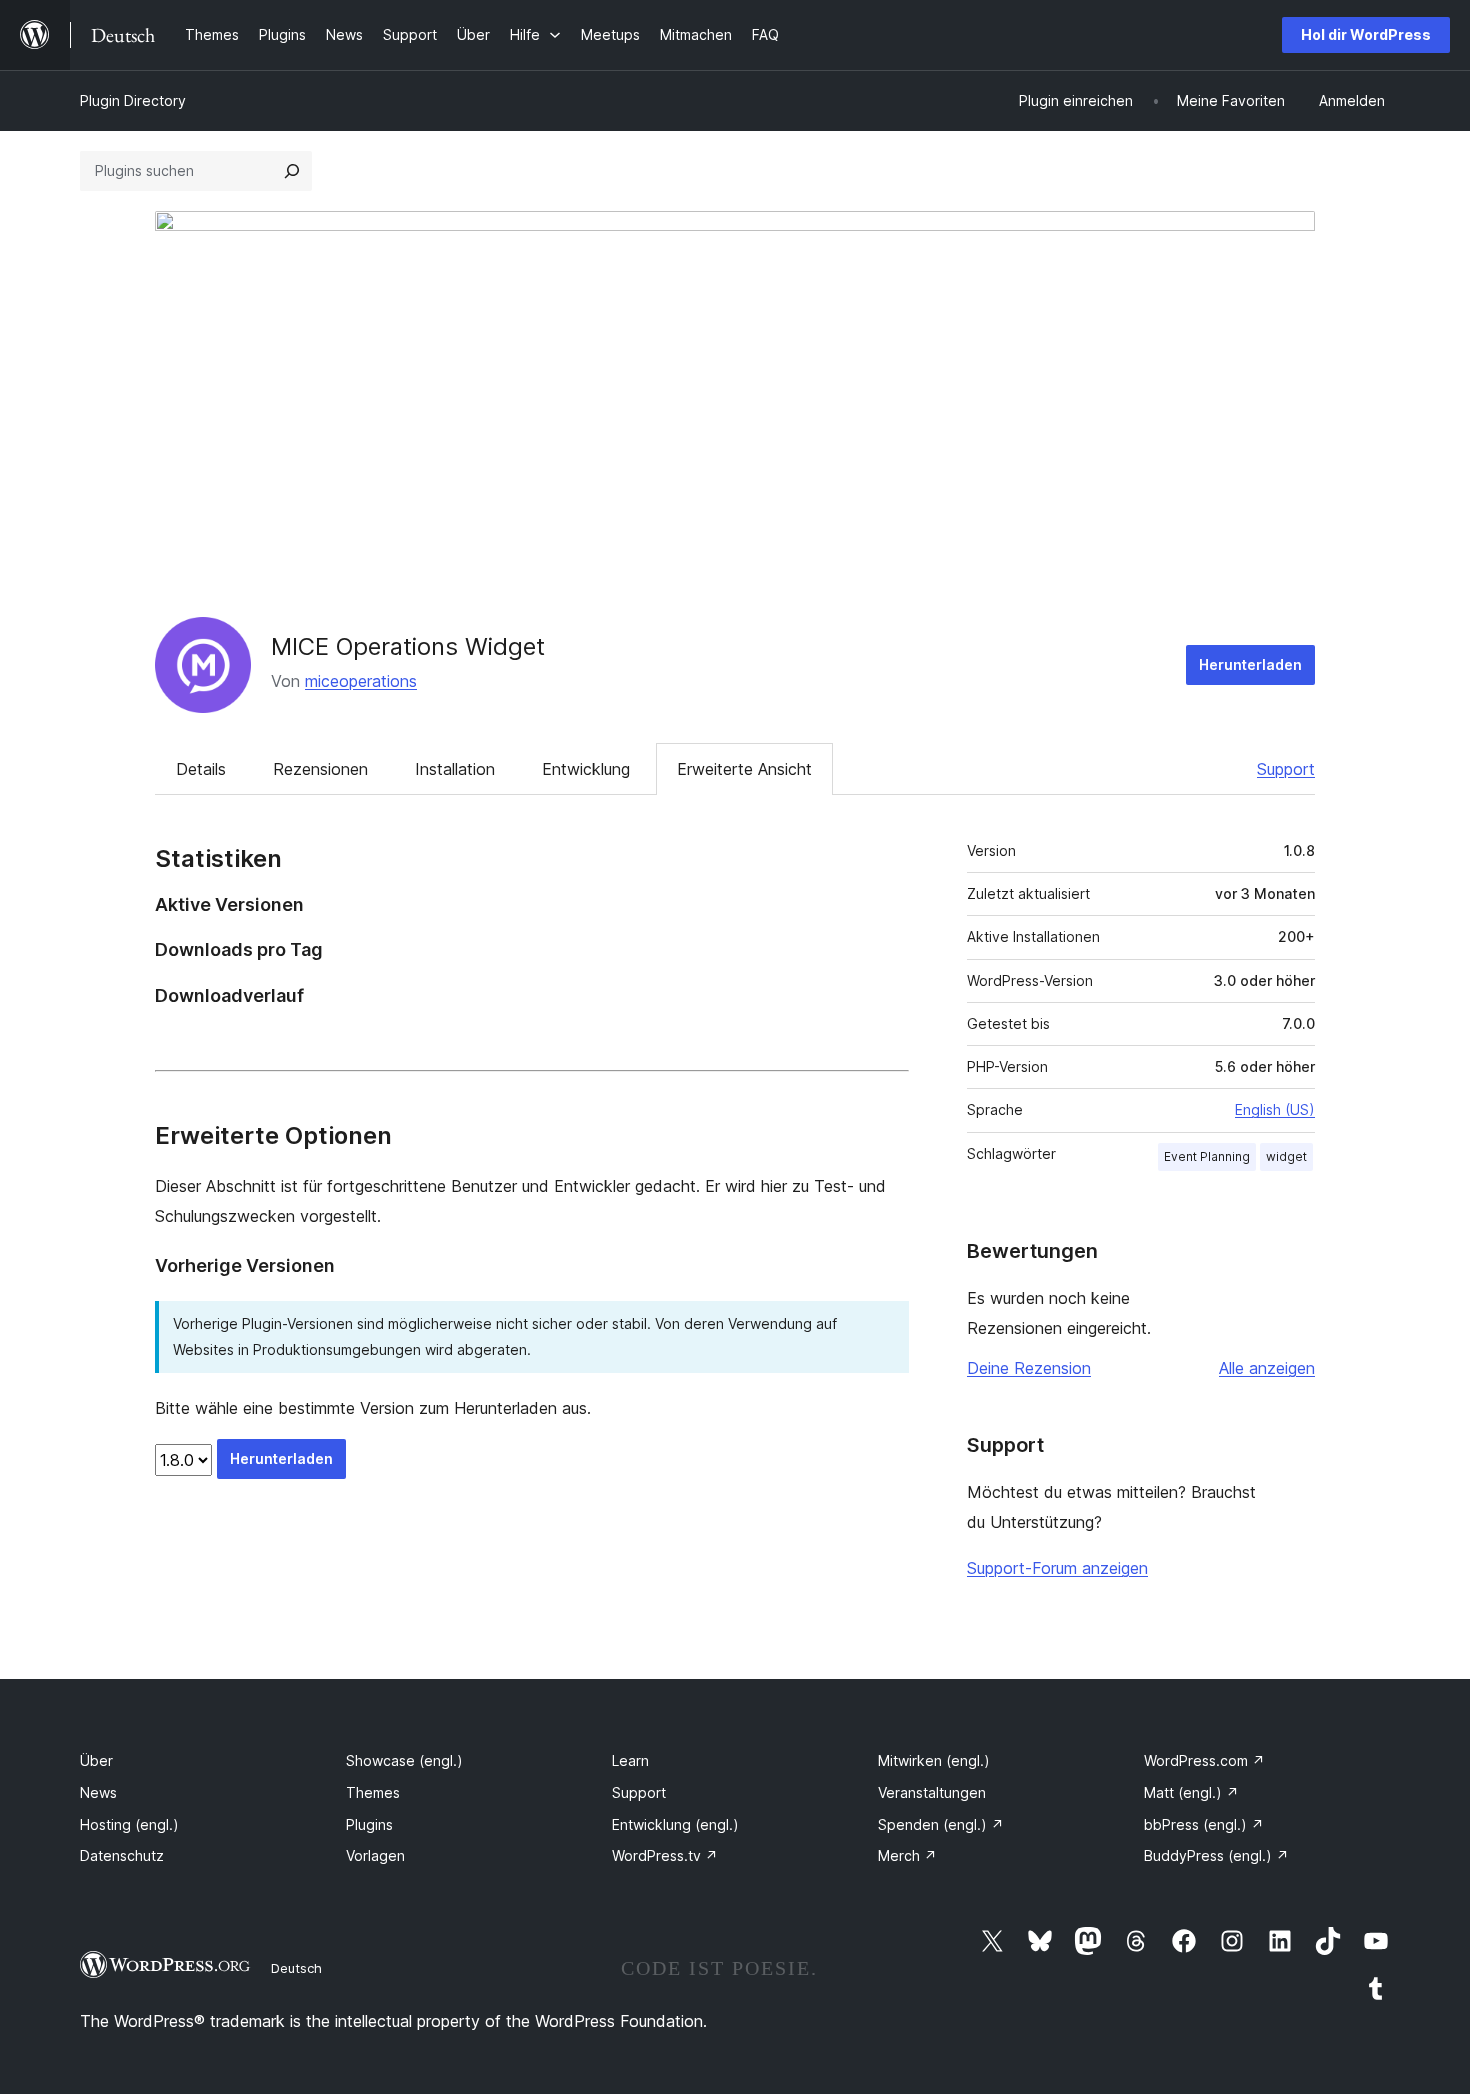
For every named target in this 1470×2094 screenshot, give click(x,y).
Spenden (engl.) (941, 1824)
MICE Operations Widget (408, 646)
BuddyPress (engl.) (1216, 1855)
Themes (373, 1792)
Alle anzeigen (1267, 1368)
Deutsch (296, 1968)
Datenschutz (122, 1855)
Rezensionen (320, 769)
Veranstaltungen (932, 1792)
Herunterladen (1250, 664)
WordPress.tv (665, 1855)
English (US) (1275, 1109)
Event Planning (1207, 1156)
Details (201, 769)
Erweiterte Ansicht (744, 769)
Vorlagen (375, 1855)
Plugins (369, 1824)
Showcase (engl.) (404, 1760)
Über (96, 1760)
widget (1286, 1156)
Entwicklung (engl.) (675, 1824)
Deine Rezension (1029, 1368)
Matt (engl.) (1191, 1792)
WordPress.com (1204, 1760)
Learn (630, 1760)
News (98, 1792)
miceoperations (361, 681)
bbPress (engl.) (1204, 1824)
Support (1286, 769)
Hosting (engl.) (129, 1824)
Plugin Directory (133, 100)
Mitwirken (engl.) (934, 1760)
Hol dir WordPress (1366, 34)
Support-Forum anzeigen (1057, 1568)
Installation (455, 769)
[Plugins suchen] (292, 171)
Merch (907, 1855)
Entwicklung (586, 769)
